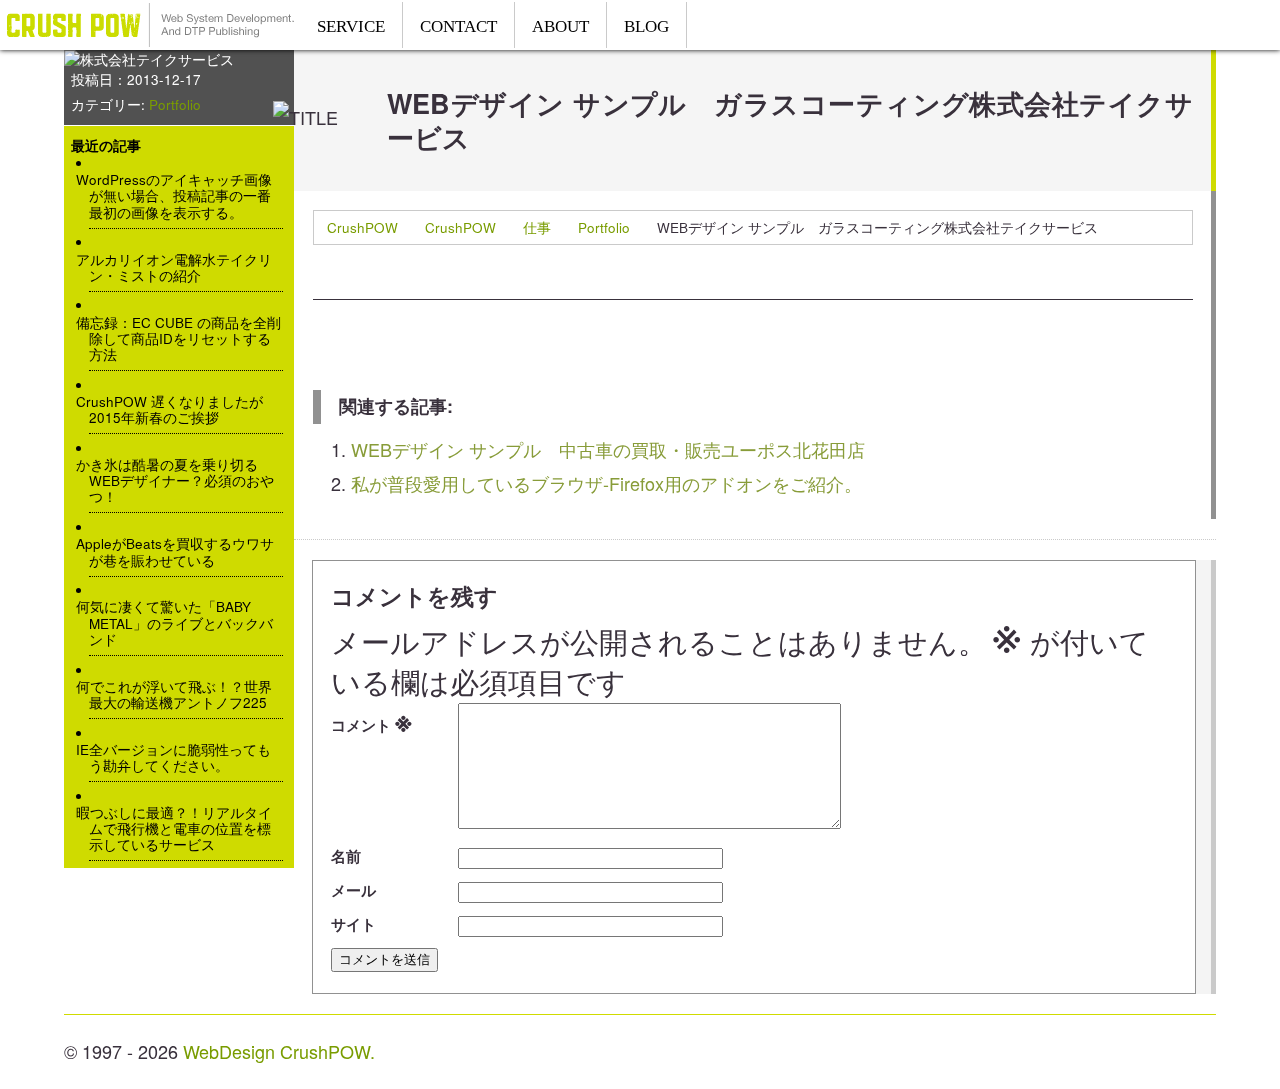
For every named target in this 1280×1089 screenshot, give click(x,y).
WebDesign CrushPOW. (279, 1051)
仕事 (537, 227)
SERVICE (351, 26)
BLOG (646, 26)
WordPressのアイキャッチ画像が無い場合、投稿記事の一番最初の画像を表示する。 (180, 196)
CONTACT (458, 26)
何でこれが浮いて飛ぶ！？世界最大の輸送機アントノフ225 (180, 695)
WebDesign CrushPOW (150, 25)
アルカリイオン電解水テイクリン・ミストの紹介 (180, 268)
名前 (346, 856)
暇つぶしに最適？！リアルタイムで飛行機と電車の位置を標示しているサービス (180, 829)
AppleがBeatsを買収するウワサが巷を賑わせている (181, 552)
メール (353, 890)
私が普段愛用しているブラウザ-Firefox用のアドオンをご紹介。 (606, 483)
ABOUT (560, 26)
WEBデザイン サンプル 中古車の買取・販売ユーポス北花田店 (608, 449)
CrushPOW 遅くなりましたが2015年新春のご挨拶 (176, 410)
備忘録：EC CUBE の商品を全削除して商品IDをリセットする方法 (185, 339)
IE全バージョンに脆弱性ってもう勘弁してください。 (180, 758)
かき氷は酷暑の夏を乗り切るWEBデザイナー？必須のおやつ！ (181, 481)
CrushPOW (362, 227)
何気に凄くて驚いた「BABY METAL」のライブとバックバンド (181, 623)
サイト (353, 924)
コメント (371, 721)
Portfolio (604, 227)
